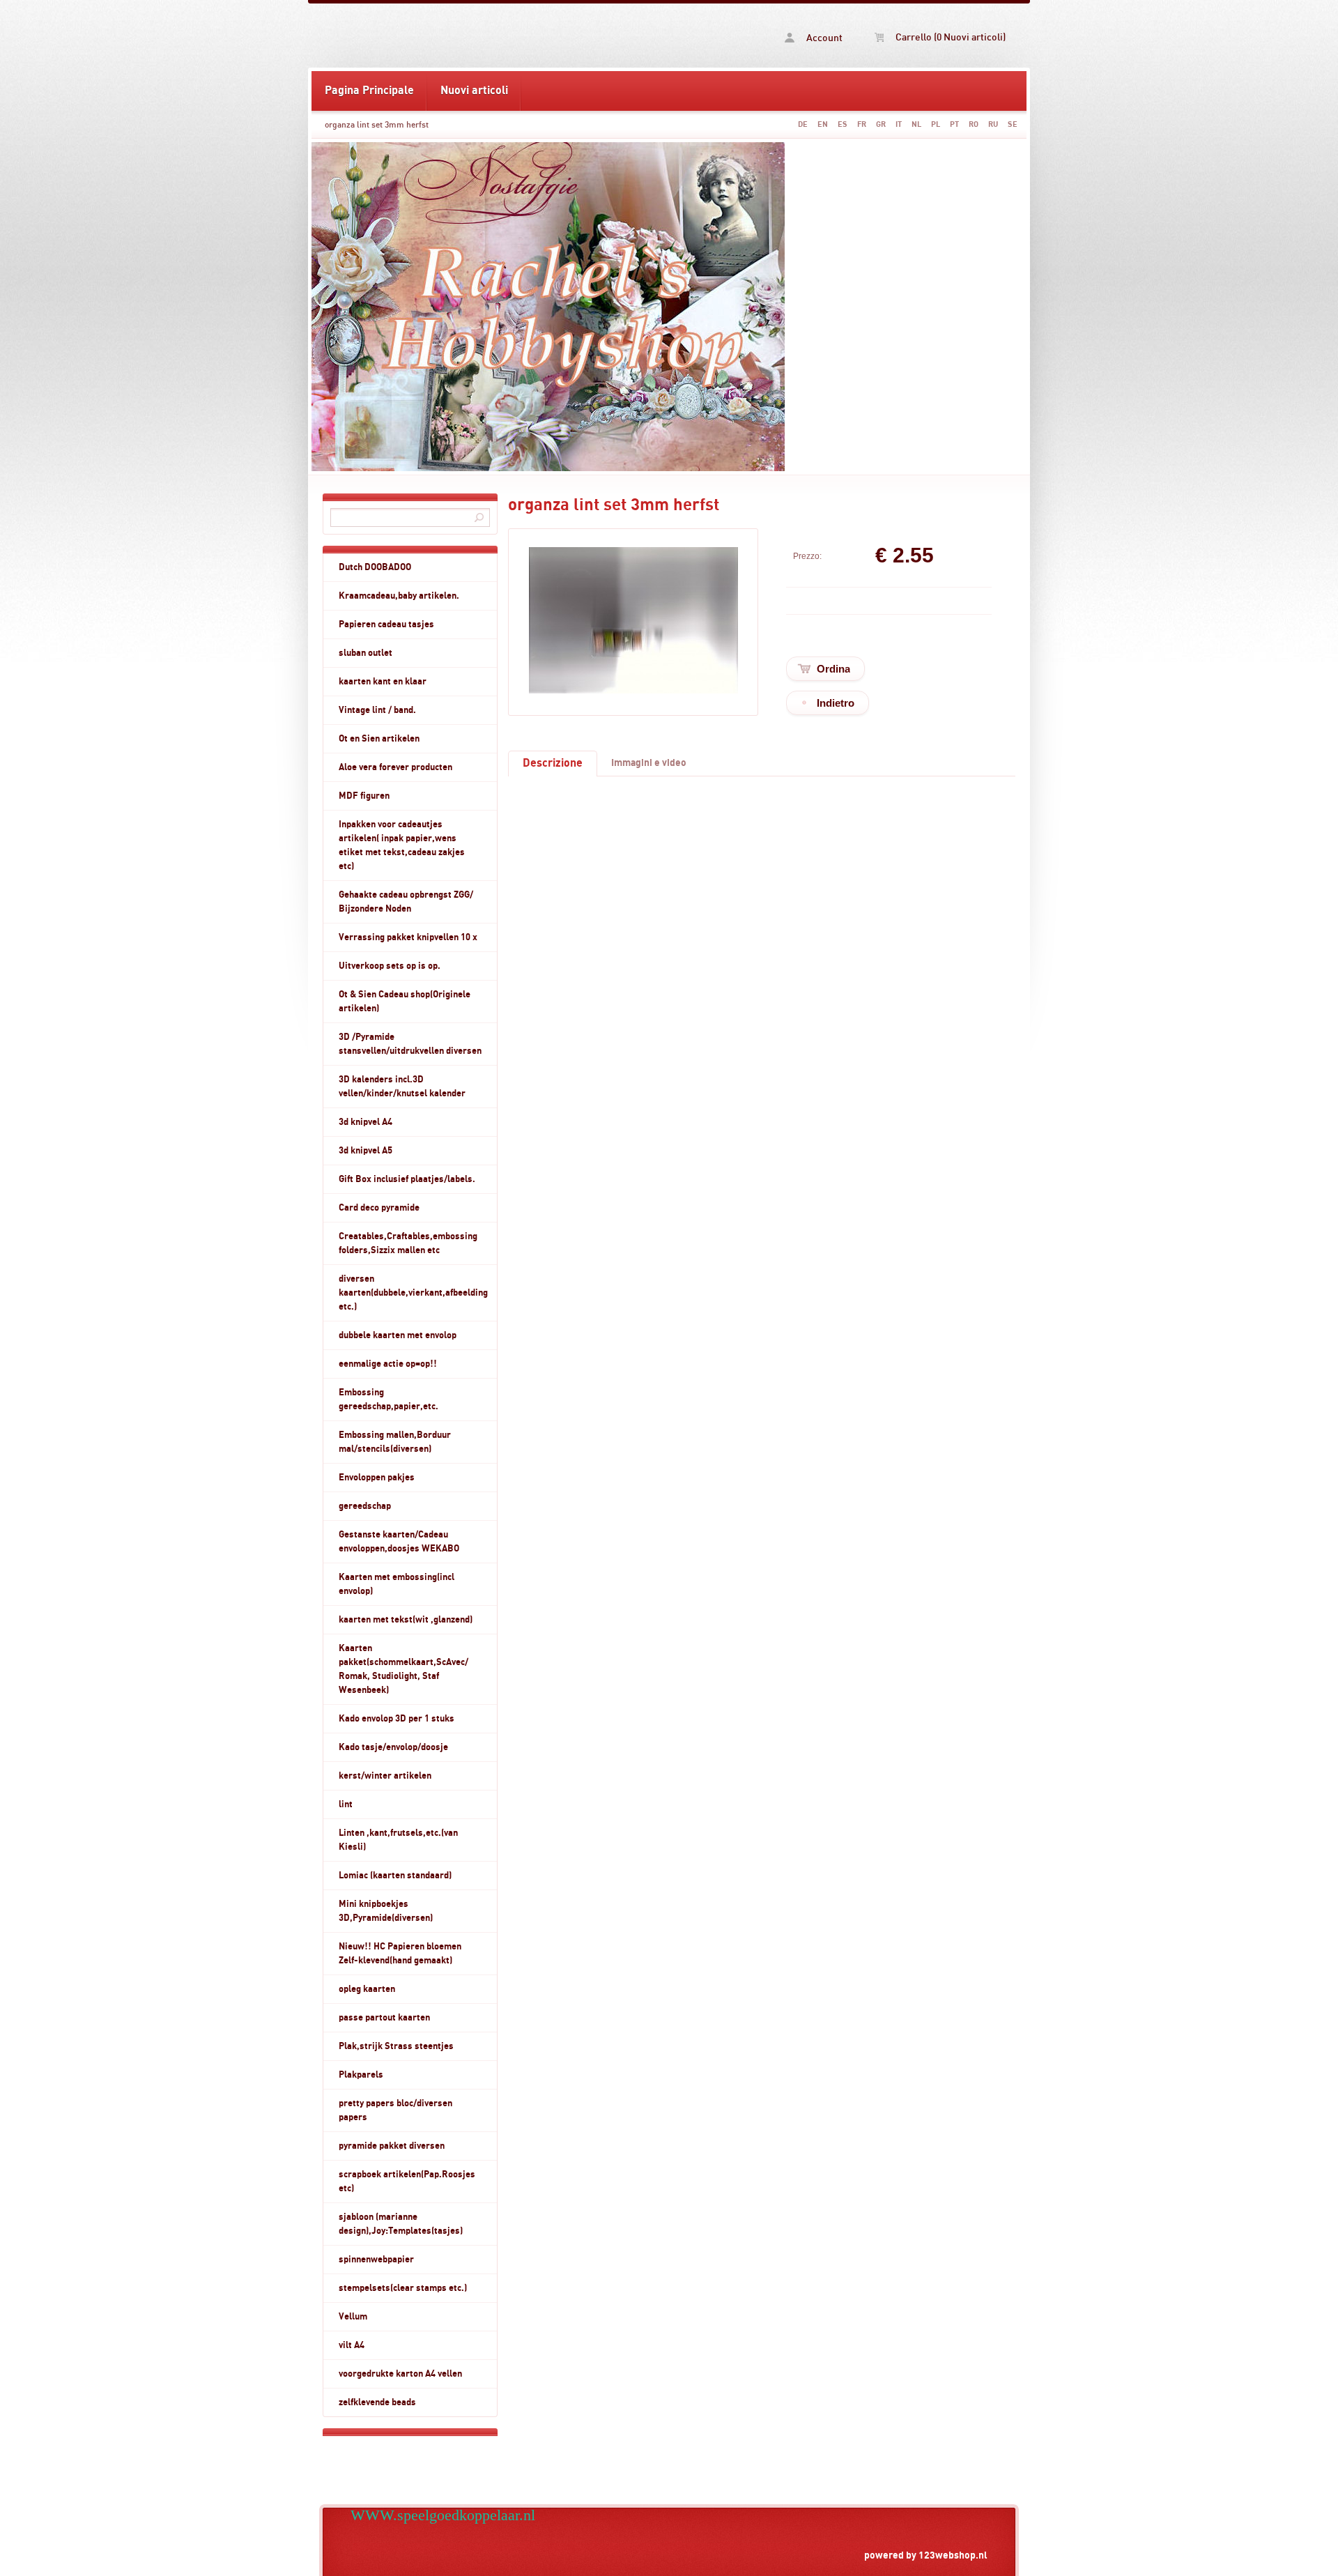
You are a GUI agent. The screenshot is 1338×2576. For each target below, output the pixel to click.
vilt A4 (352, 2345)
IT (899, 124)
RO (974, 124)
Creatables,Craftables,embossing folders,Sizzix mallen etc (408, 1243)
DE (803, 124)
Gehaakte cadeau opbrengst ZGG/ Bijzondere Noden (406, 902)
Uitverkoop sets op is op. (390, 966)
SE (1013, 124)
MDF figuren (364, 796)
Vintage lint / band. (377, 710)
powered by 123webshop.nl (926, 2555)
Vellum (353, 2317)
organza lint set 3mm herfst (377, 125)
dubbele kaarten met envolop (398, 1335)
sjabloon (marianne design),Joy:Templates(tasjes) (401, 2224)
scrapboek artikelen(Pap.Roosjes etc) (407, 2182)
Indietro (836, 703)
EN (823, 124)
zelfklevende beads (377, 2402)
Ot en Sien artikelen (379, 739)
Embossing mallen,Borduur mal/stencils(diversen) (395, 1442)
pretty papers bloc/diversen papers (395, 2110)
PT (954, 124)
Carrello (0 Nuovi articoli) (949, 38)
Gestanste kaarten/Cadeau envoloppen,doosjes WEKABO (399, 1542)
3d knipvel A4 (366, 1122)
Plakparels (361, 2075)
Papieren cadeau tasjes (386, 624)
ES (843, 124)
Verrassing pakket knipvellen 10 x (408, 937)
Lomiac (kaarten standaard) (395, 1876)
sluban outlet (366, 653)
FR (862, 124)
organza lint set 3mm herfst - (490, 36)
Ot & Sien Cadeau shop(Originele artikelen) (405, 1002)
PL (936, 124)
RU (993, 124)
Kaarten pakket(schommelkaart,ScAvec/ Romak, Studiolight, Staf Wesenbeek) (403, 1669)
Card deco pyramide (379, 1208)
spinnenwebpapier (376, 2260)
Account (823, 38)
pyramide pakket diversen (392, 2146)
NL (916, 124)
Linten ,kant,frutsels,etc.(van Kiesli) (398, 1840)
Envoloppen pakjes (377, 1478)
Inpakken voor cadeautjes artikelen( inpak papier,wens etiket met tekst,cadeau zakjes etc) (402, 845)
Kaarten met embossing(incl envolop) (397, 1584)
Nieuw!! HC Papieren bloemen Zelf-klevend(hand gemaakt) (400, 1954)
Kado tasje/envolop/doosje (393, 1747)
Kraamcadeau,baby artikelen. (399, 596)
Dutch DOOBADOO (375, 567)
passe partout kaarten (384, 2018)
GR (881, 124)
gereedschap (365, 1506)
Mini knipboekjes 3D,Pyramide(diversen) (386, 1911)
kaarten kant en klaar (383, 682)
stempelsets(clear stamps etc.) (403, 2288)
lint (346, 1804)
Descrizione (553, 763)
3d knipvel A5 (366, 1151)
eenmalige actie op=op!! (388, 1364)
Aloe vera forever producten (395, 767)
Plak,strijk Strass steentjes (396, 2046)
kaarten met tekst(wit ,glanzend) (406, 1620)
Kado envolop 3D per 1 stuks (397, 1719)
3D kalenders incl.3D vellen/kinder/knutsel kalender (402, 1087)
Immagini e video (649, 763)
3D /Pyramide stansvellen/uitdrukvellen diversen (410, 1044)
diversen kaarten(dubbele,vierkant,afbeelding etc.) (413, 1293)
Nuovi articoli (474, 91)
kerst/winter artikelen (385, 1776)
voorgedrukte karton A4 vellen (400, 2374)
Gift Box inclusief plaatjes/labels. (407, 1179)
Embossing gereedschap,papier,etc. (389, 1400)
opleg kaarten (367, 1989)
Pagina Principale (369, 91)
